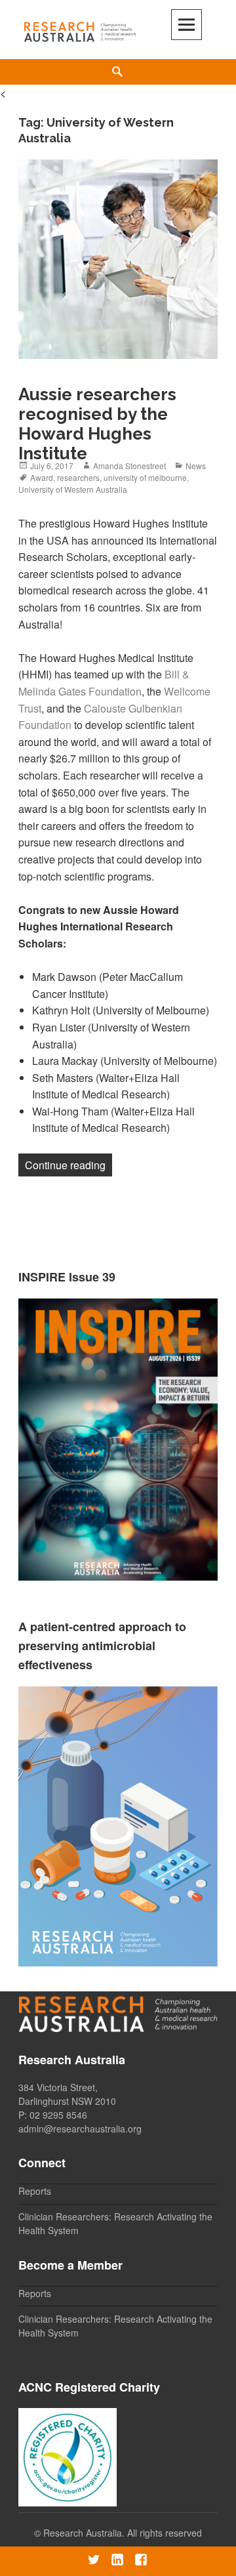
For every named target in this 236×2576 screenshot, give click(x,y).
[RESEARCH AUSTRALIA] (80, 29)
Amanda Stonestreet (129, 466)
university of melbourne (145, 477)
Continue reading (69, 1165)
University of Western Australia (73, 489)
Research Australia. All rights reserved (123, 2533)
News (196, 466)
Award (42, 477)
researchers (78, 477)
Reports (35, 2191)
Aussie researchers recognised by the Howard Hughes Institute (97, 424)
